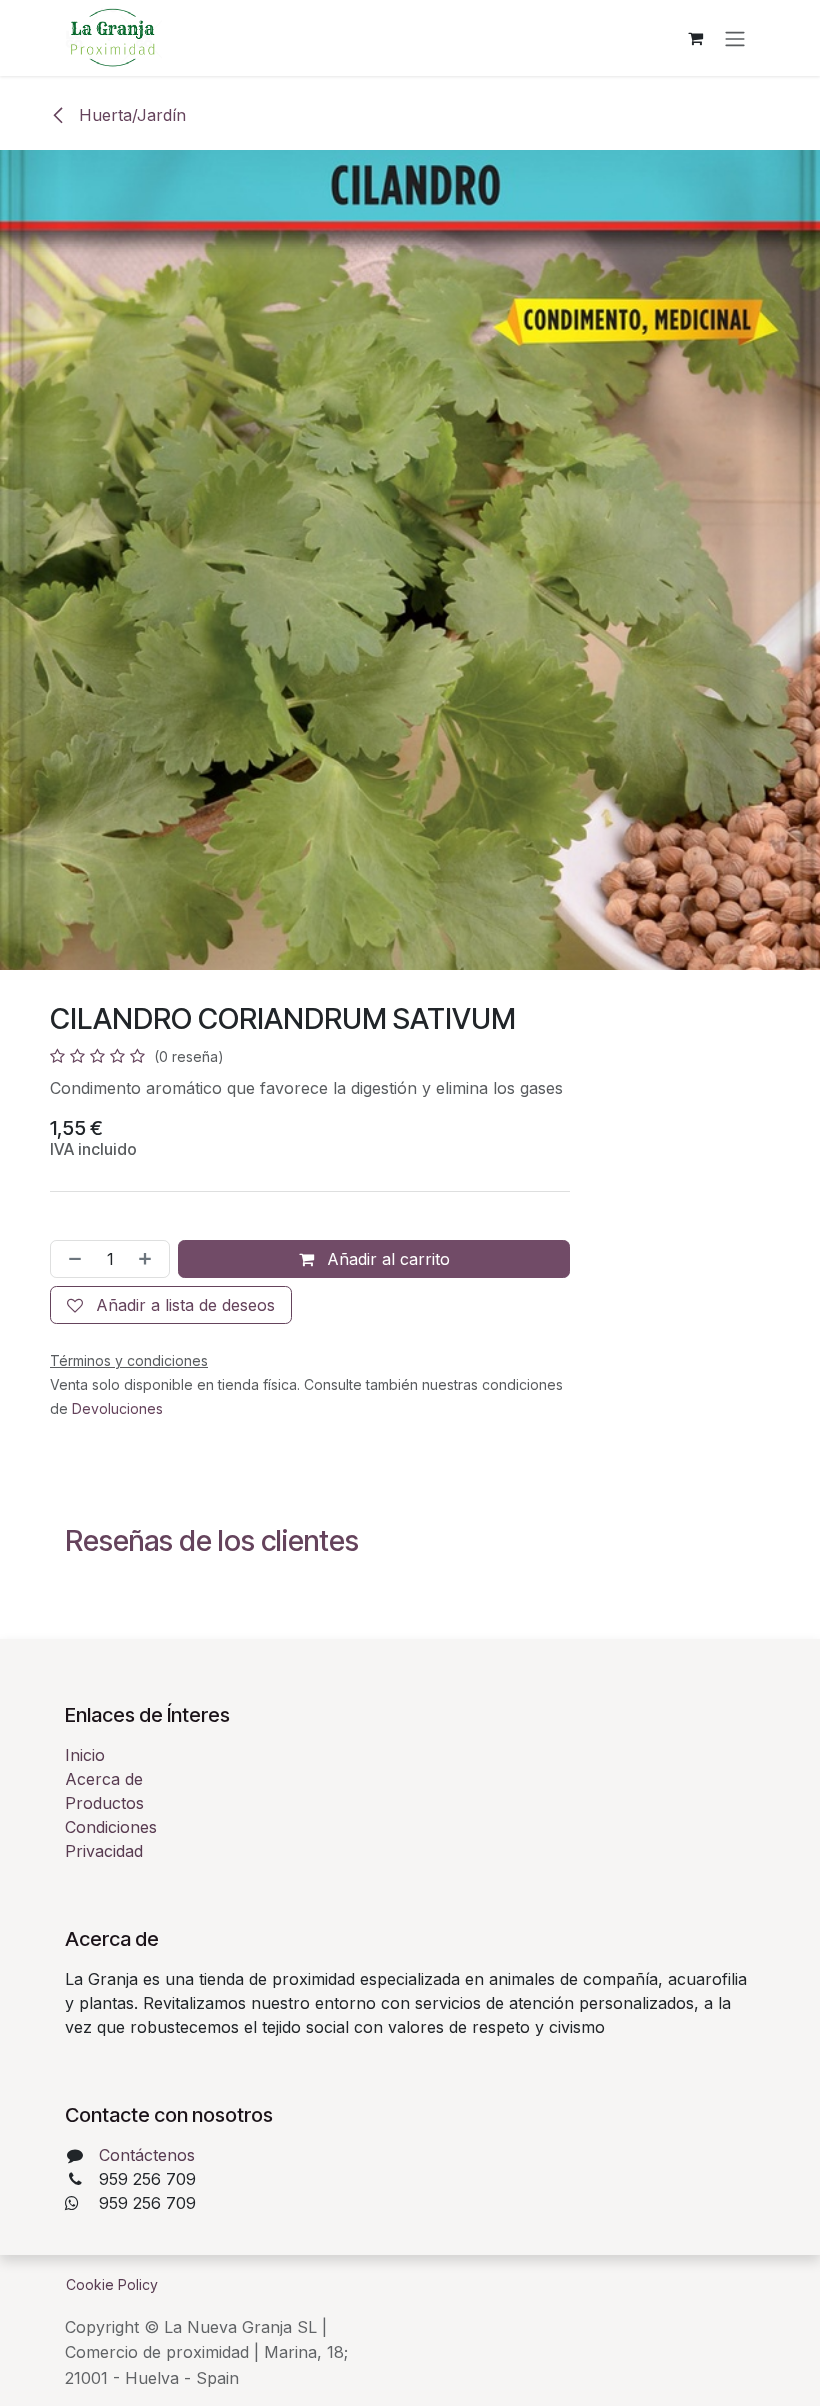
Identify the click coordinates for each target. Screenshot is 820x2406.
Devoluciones (117, 1408)
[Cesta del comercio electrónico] (695, 38)
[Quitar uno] (71, 1259)
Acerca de (104, 1779)
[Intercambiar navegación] (735, 38)
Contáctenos (147, 2155)
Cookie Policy (112, 2284)
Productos (104, 1803)
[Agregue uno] (149, 1259)
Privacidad (104, 1851)
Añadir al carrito (386, 1259)
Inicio (85, 1755)
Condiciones (111, 1827)
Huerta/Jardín (130, 115)
